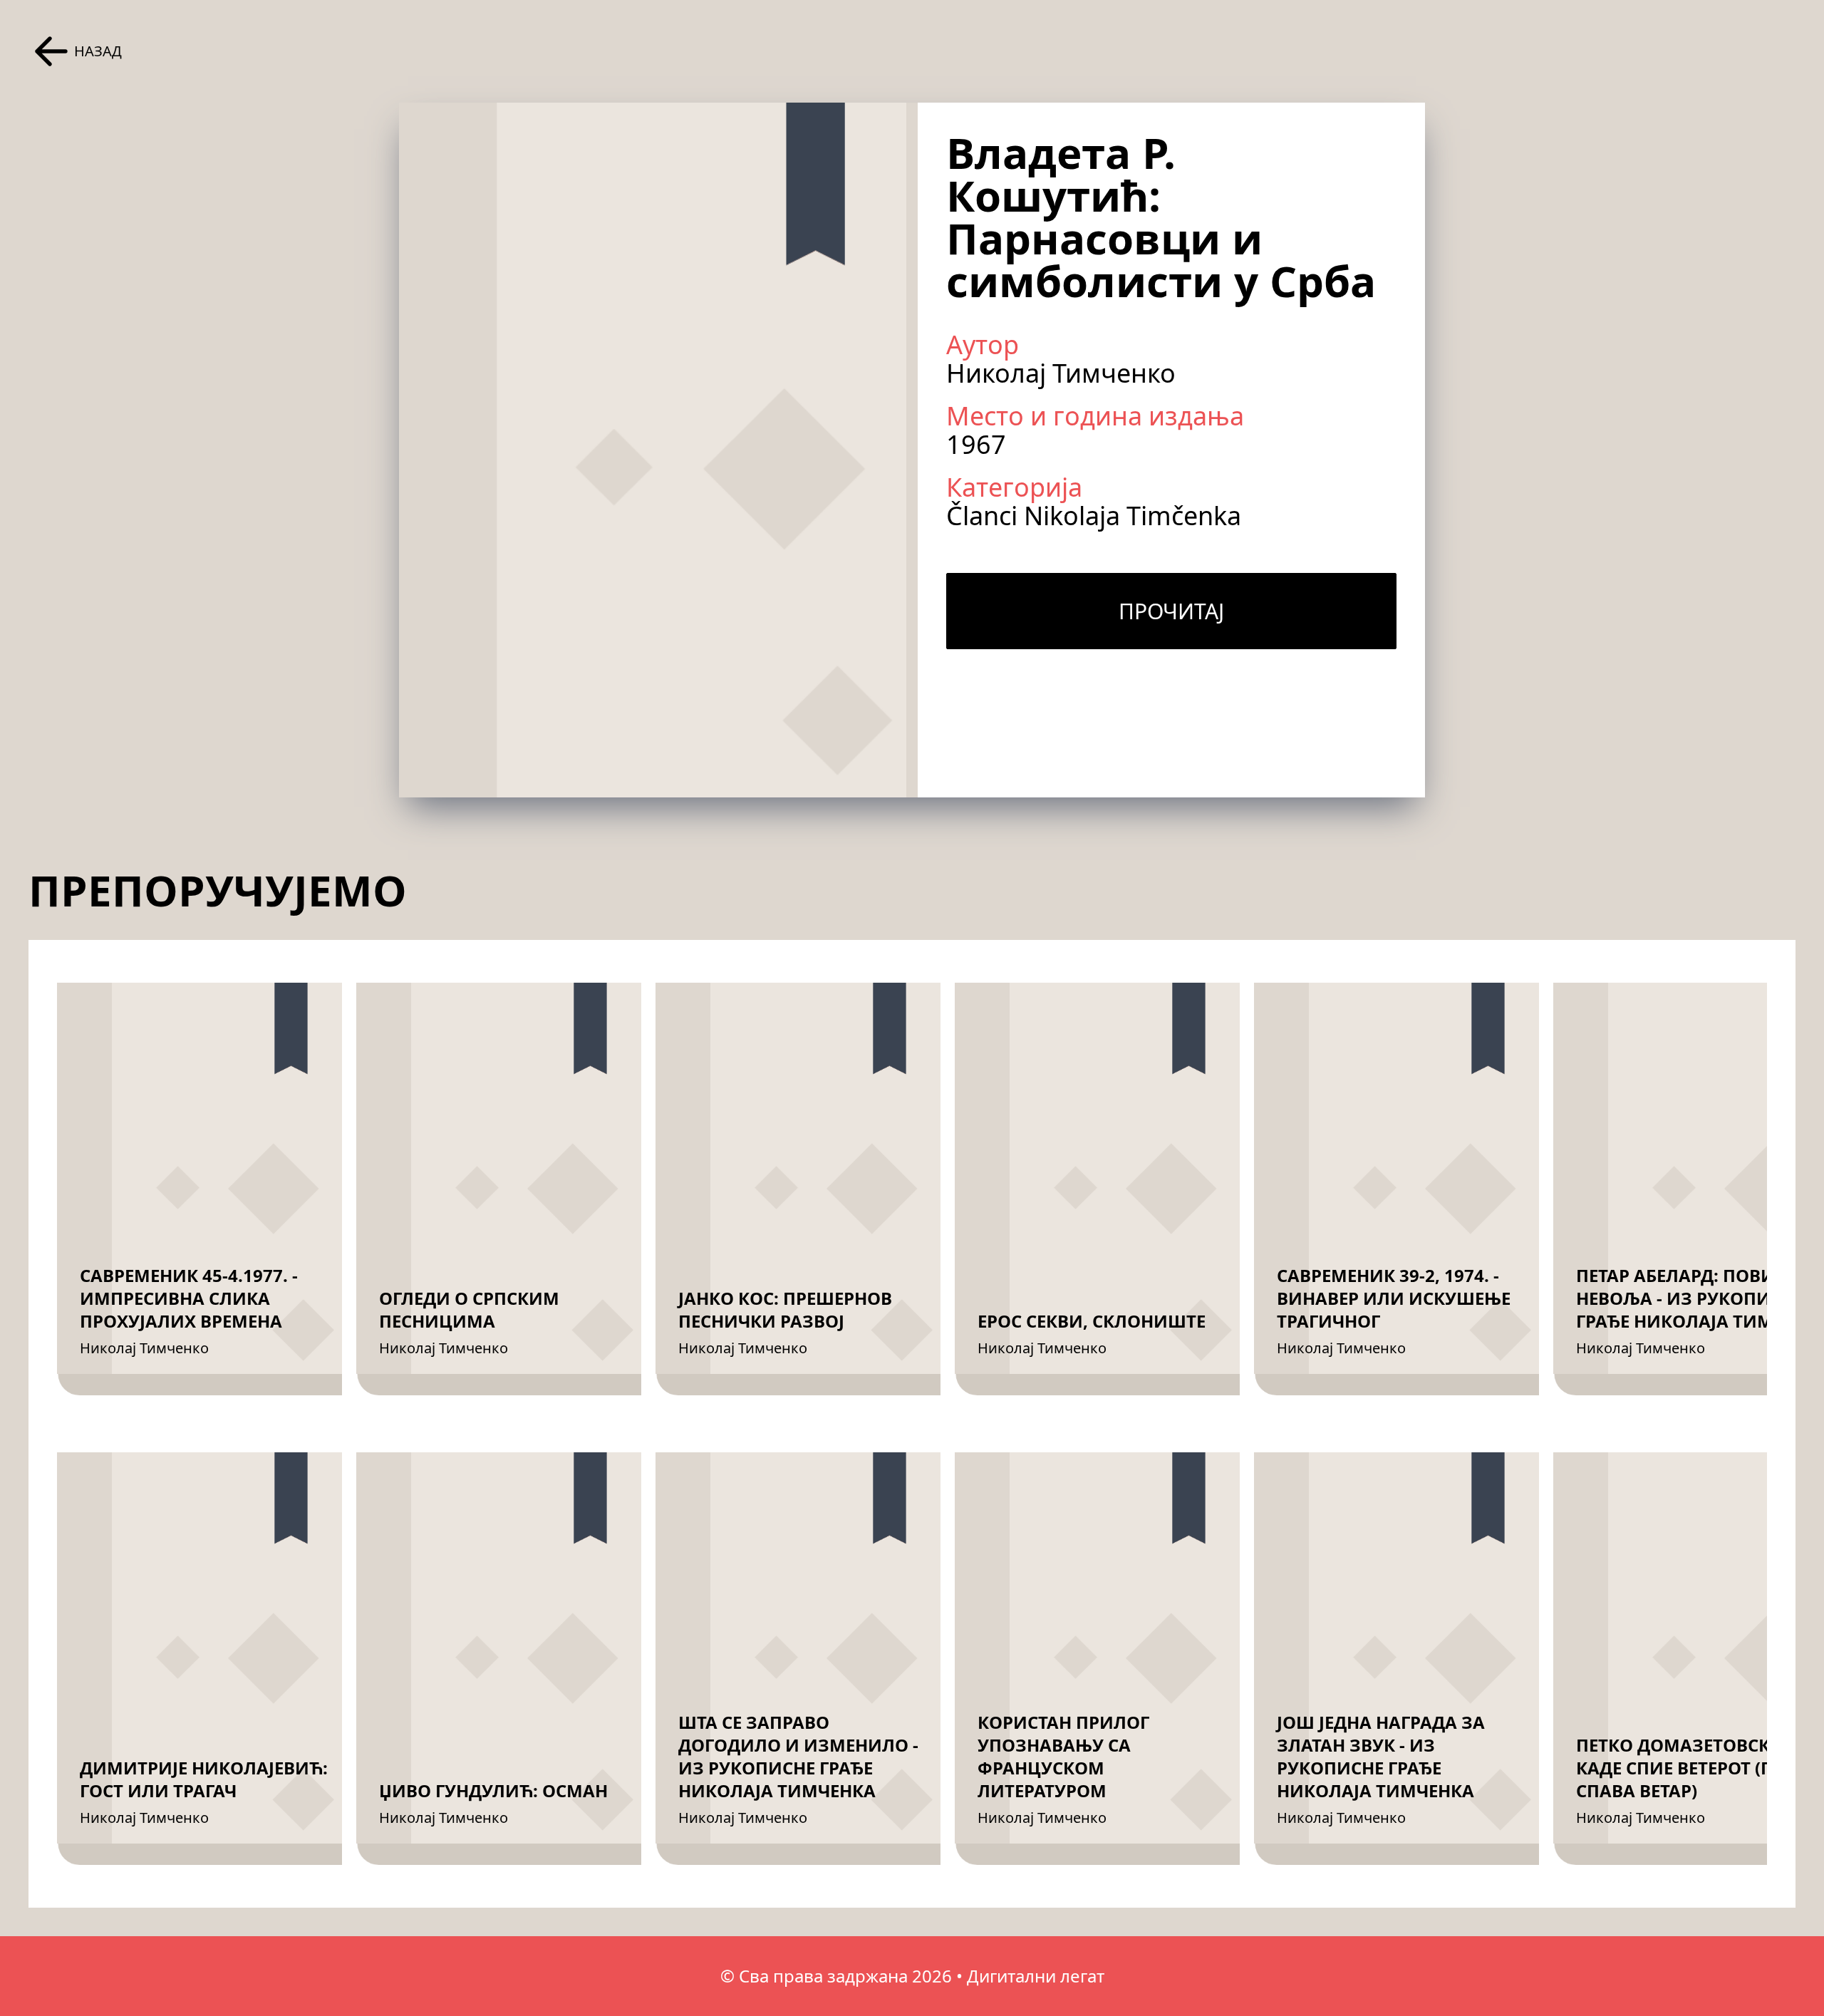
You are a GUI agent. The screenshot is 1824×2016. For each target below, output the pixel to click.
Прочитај (1171, 611)
